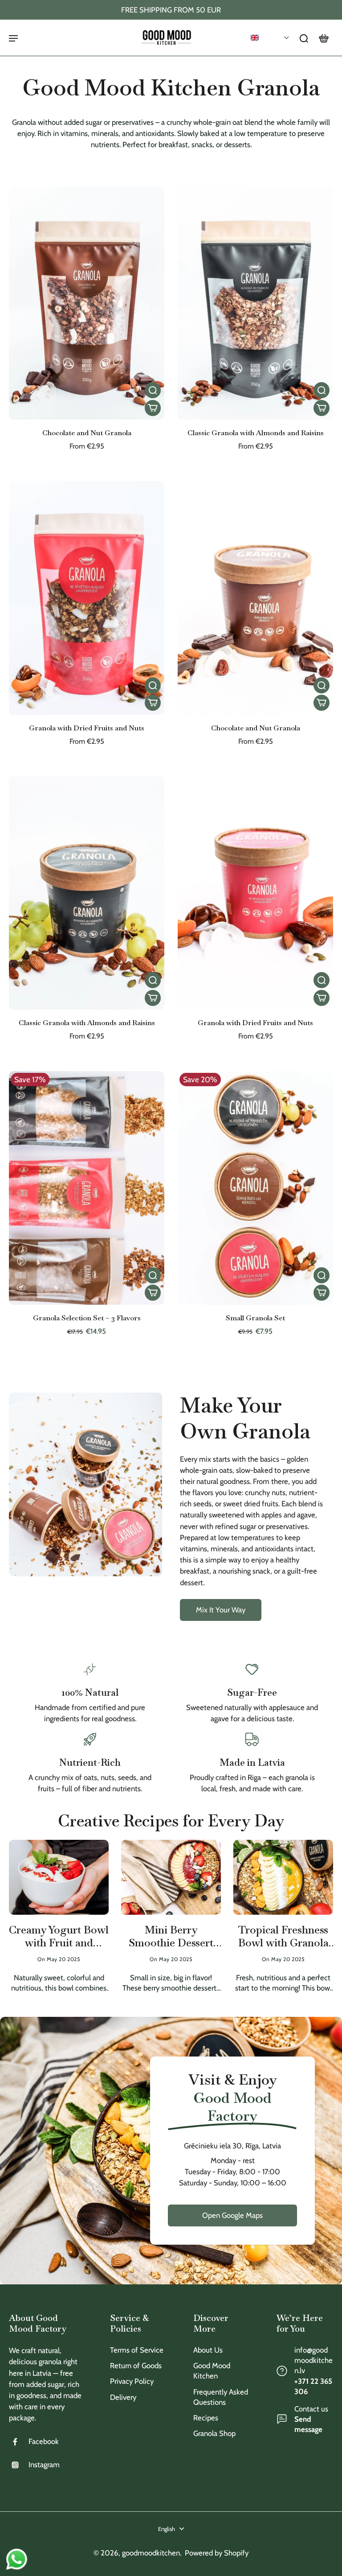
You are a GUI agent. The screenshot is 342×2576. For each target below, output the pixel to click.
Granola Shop (214, 2433)
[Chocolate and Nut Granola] (87, 303)
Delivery (123, 2397)
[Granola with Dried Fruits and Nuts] (87, 598)
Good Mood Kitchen (212, 2371)
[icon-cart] (323, 38)
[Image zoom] (85, 1485)
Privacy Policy (132, 2381)
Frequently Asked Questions (221, 2397)
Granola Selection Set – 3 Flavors (87, 1318)
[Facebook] (19, 2442)
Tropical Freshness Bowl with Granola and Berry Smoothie (283, 1937)
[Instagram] (19, 2465)
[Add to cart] (153, 408)
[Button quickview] (153, 390)
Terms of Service (137, 2350)
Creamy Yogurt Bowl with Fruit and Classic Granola (59, 1937)
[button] (270, 38)
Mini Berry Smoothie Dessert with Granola (171, 1937)
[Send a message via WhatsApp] (17, 2559)
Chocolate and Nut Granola (87, 433)
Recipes (206, 2418)
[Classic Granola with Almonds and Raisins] (255, 303)
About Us (208, 2350)
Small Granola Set (255, 1318)
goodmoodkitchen (151, 2553)
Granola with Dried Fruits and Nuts (87, 728)
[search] (304, 38)
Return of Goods (136, 2366)
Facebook (44, 2441)
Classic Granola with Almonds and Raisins (256, 433)
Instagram (44, 2465)
